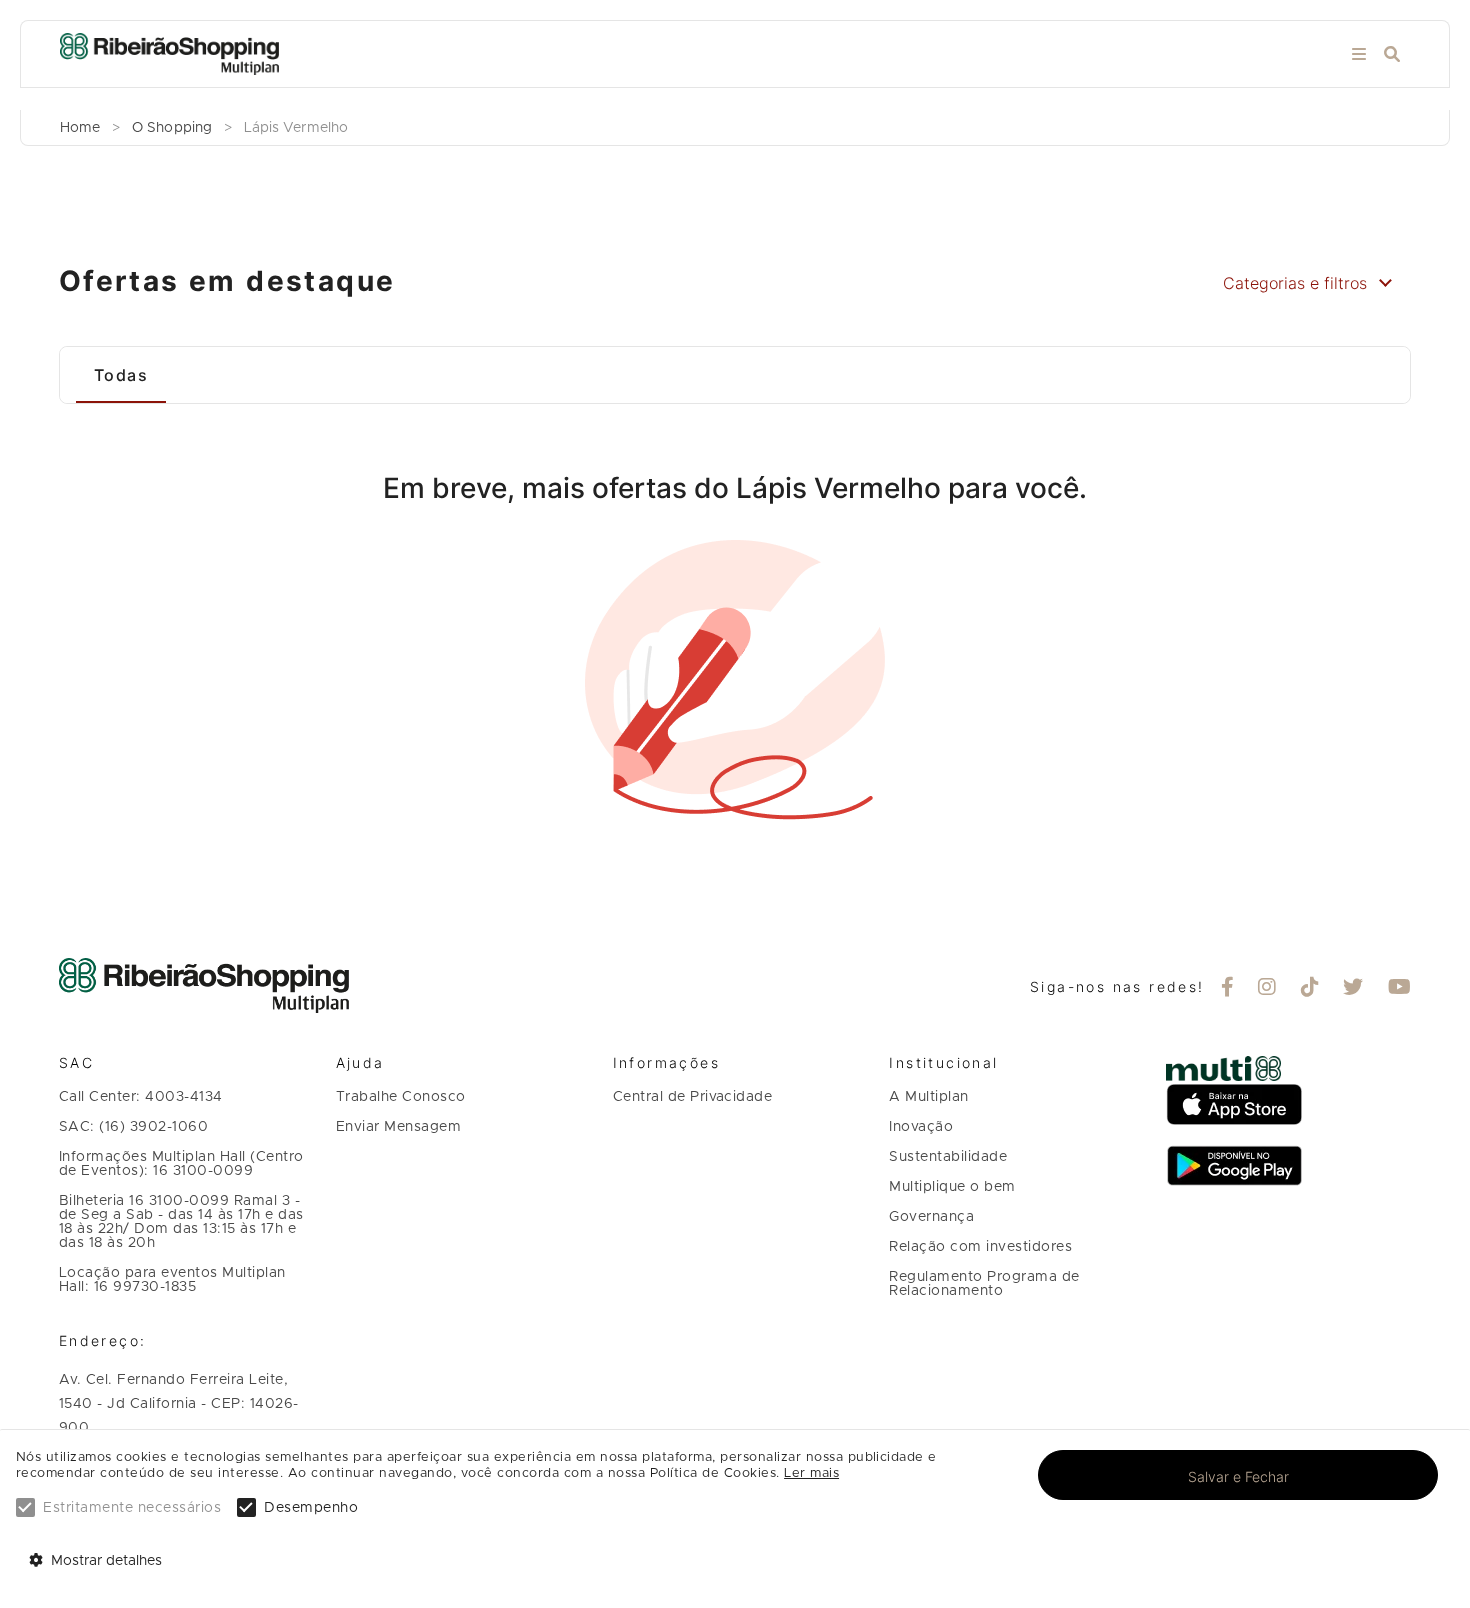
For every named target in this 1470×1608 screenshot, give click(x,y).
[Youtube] (1400, 989)
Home (80, 128)
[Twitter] (1353, 989)
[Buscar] (1392, 54)
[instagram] (1267, 989)
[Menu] (1359, 54)
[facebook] (1228, 989)
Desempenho (311, 1508)
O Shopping (172, 128)
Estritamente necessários (132, 1508)
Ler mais (811, 1473)
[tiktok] (1310, 989)
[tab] (121, 375)
